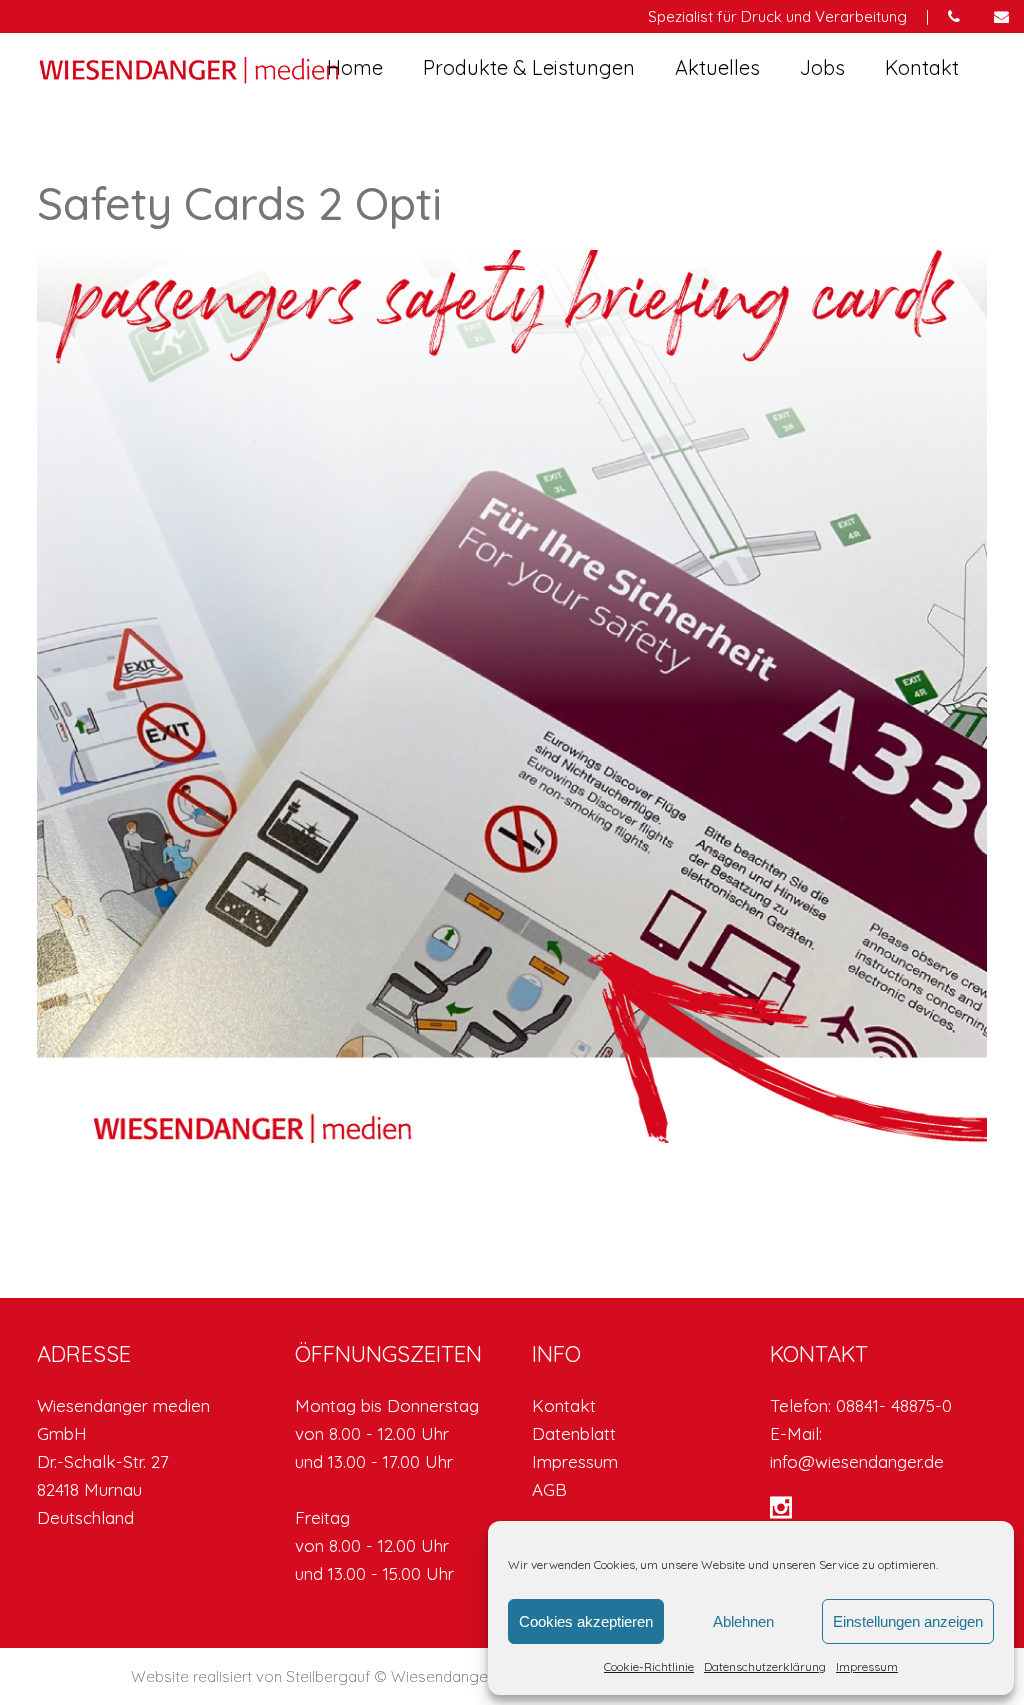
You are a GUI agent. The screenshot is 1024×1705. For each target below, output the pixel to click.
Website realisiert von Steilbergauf (252, 1676)
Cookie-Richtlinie (649, 1666)
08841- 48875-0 (894, 1405)
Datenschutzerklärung (765, 1666)
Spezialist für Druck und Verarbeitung (777, 16)
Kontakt (564, 1405)
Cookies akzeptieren (586, 1621)
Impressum (867, 1666)
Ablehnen (743, 1621)
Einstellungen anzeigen (908, 1621)
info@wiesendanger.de (857, 1461)
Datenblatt (574, 1433)
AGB (549, 1489)
